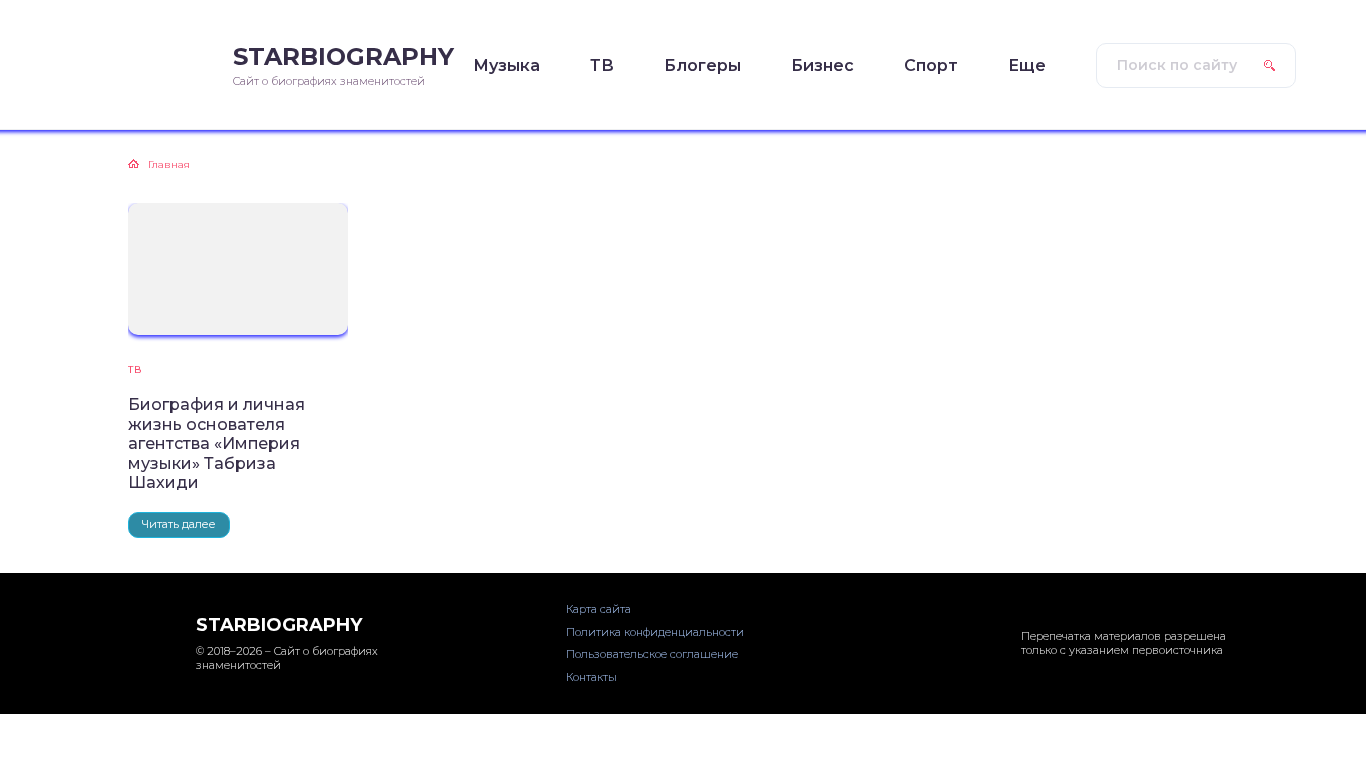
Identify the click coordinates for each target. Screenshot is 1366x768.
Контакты (591, 677)
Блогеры (702, 65)
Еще (1027, 65)
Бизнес (822, 65)
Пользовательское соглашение (652, 654)
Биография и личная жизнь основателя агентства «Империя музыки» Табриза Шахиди (216, 443)
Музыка (506, 65)
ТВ (602, 65)
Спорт (931, 65)
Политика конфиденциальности (655, 632)
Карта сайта (598, 609)
